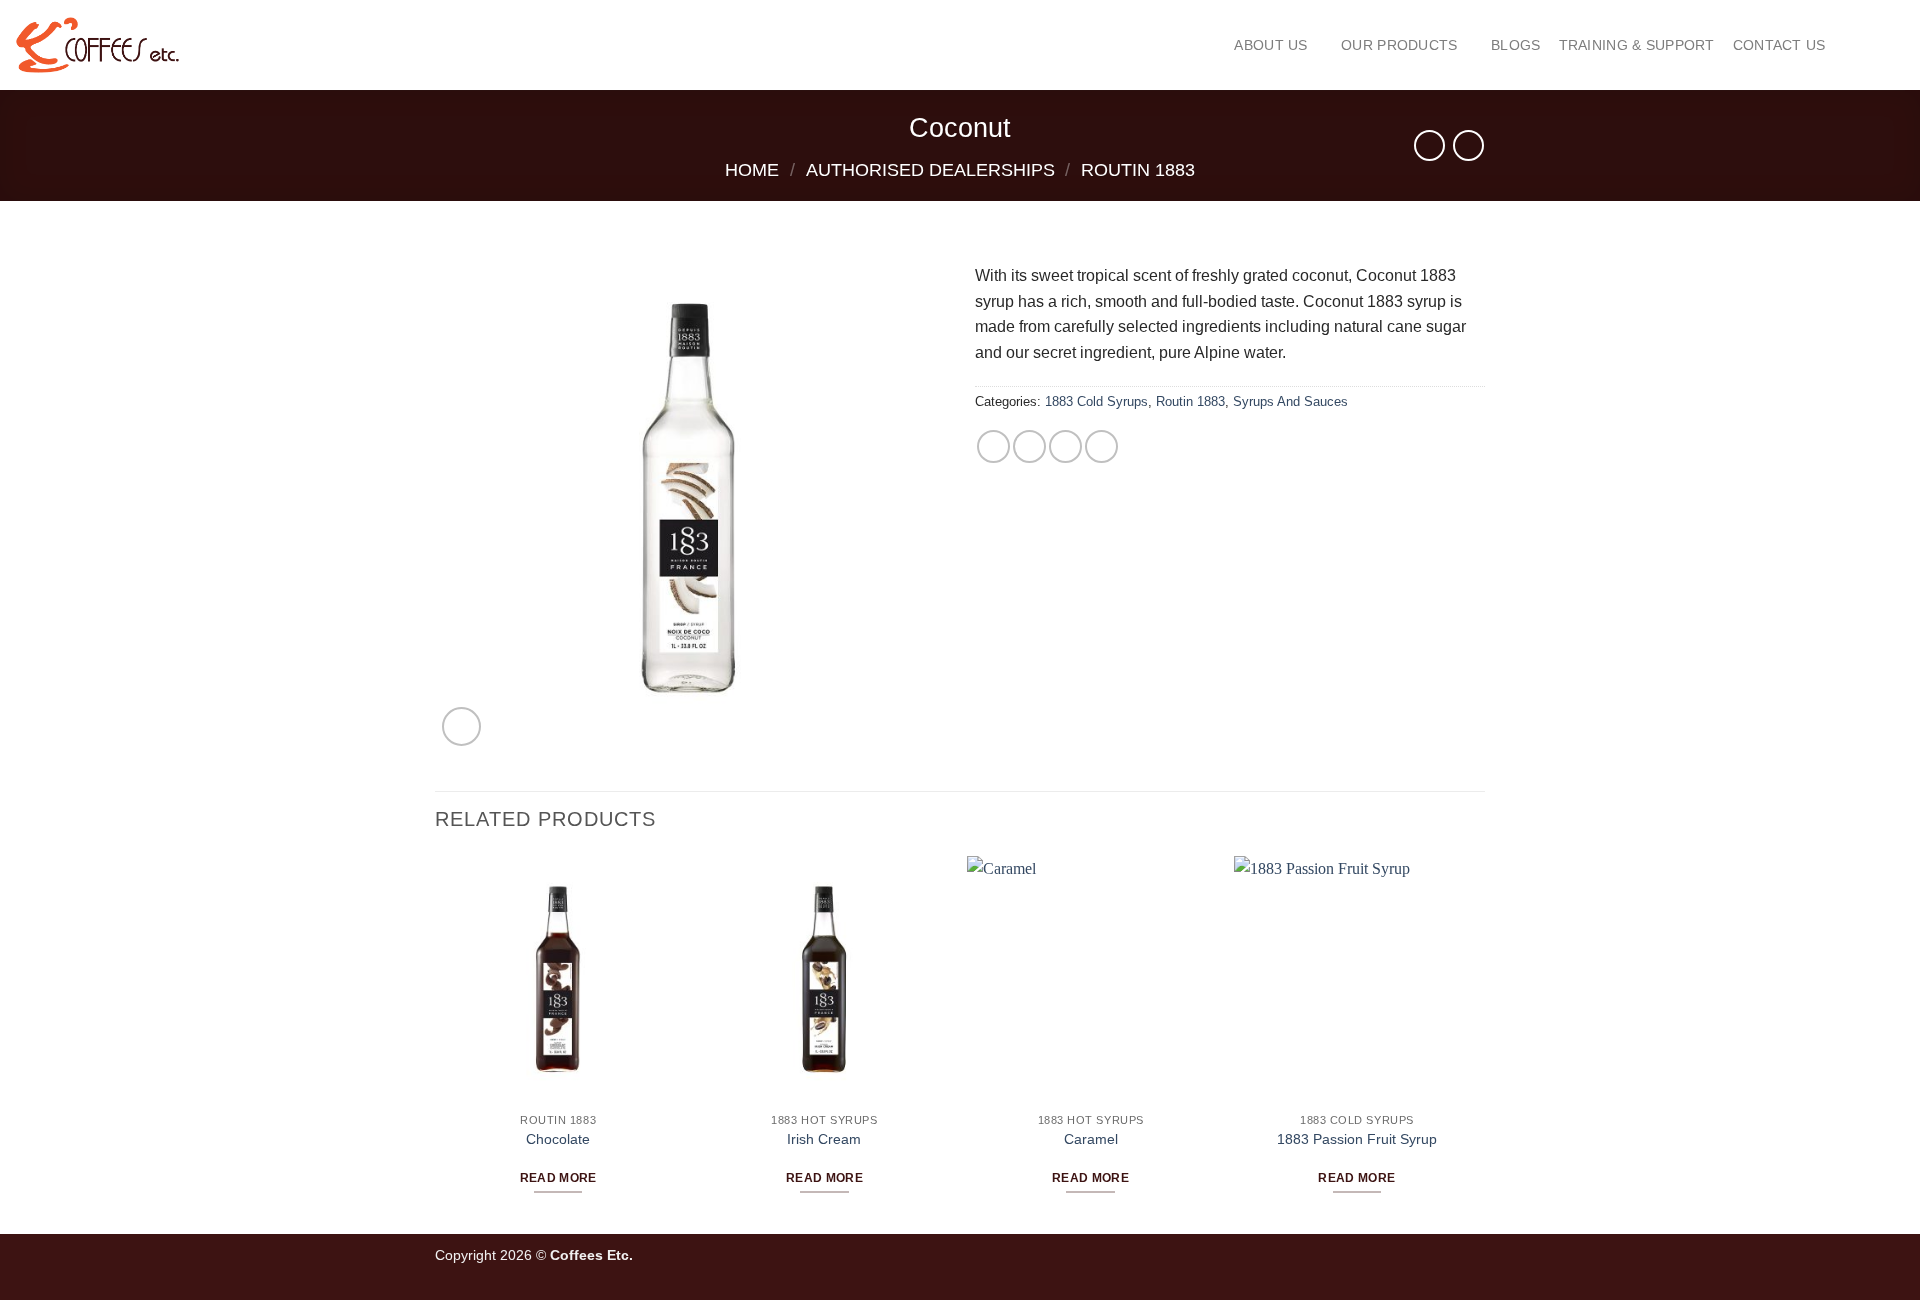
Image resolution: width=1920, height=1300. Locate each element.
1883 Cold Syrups (1096, 401)
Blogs (1515, 45)
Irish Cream (824, 1139)
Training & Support (1637, 45)
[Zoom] (461, 726)
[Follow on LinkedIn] (1474, 1263)
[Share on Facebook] (993, 446)
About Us (1270, 45)
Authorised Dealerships (930, 169)
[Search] (1852, 44)
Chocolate (558, 1139)
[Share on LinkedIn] (1101, 446)
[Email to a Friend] (1065, 446)
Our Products (1399, 45)
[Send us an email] (1452, 1263)
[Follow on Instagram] (1430, 1263)
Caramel (1091, 1139)
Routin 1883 (1138, 169)
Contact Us (1779, 45)
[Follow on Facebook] (1408, 1263)
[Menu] (1891, 45)
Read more (558, 1178)
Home (752, 169)
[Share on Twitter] (1029, 446)
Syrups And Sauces (1290, 401)
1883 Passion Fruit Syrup (1357, 1139)
